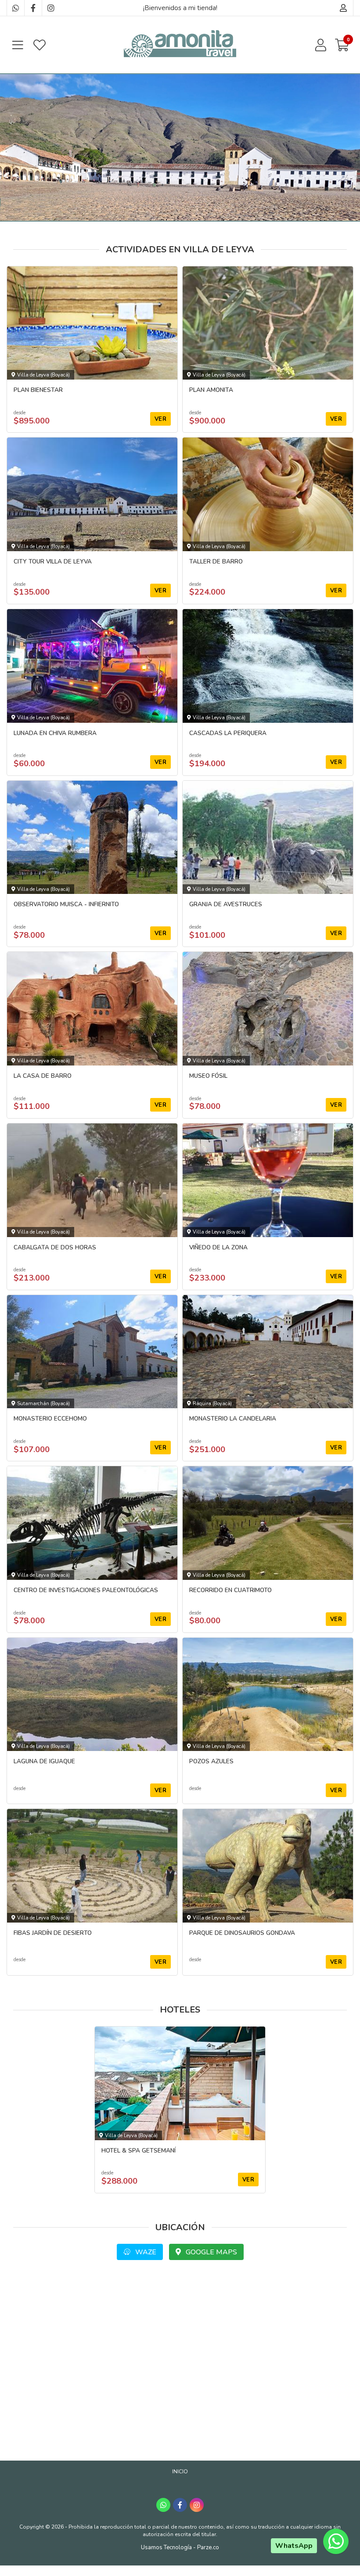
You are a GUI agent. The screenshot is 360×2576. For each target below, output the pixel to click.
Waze (145, 2252)
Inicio (180, 2472)
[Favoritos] (40, 45)
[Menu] (18, 45)
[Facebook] (33, 8)
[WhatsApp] (15, 8)
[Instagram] (50, 8)
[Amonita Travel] (180, 45)
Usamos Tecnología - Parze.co (180, 2547)
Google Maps (211, 2252)
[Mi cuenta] (344, 8)
